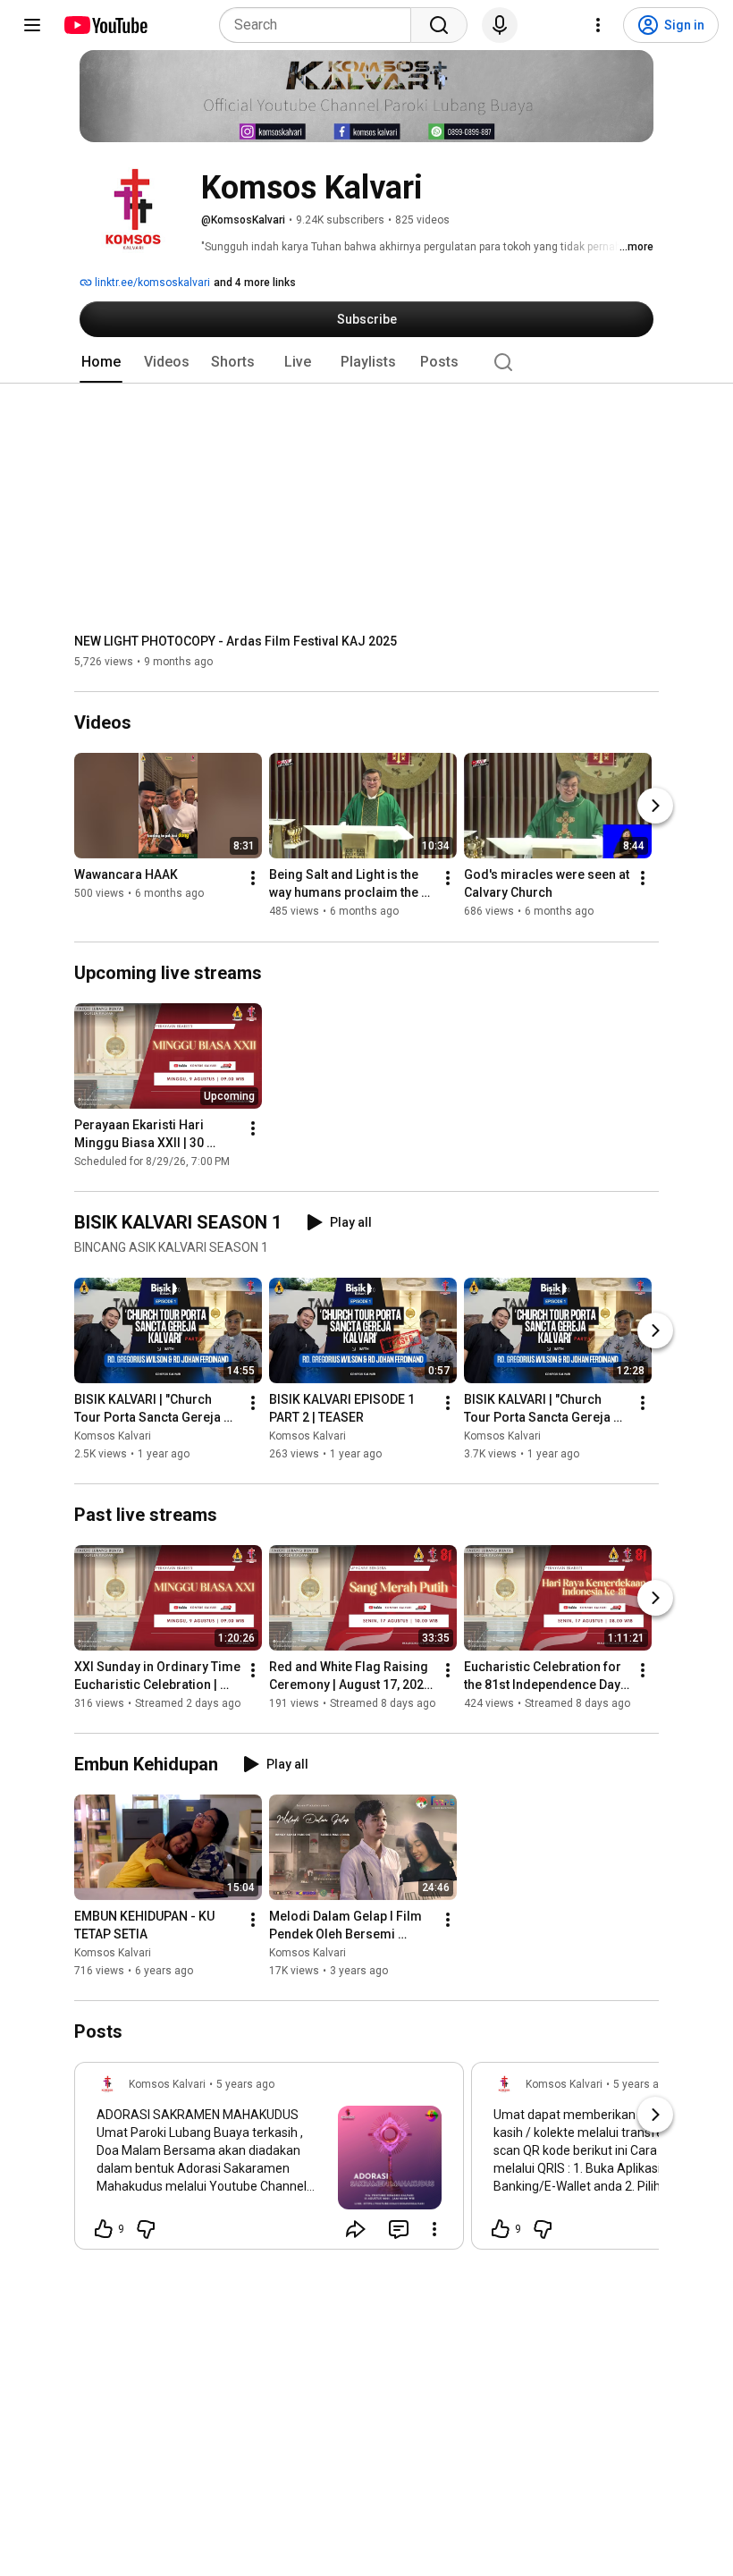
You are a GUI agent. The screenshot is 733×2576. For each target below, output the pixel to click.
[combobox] (320, 25)
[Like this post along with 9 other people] (104, 2229)
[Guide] (32, 25)
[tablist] (366, 362)
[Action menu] (434, 2229)
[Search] (439, 25)
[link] (269, 2161)
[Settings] (598, 25)
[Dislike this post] (146, 2229)
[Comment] (399, 2229)
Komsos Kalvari (113, 1436)
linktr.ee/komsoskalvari (151, 283)
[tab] (101, 362)
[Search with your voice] (500, 25)
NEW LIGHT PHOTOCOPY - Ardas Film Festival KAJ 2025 (236, 641)
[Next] (655, 807)
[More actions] (253, 879)
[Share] (356, 2229)
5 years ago (245, 2084)
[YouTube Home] (105, 25)
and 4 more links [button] (255, 283)
